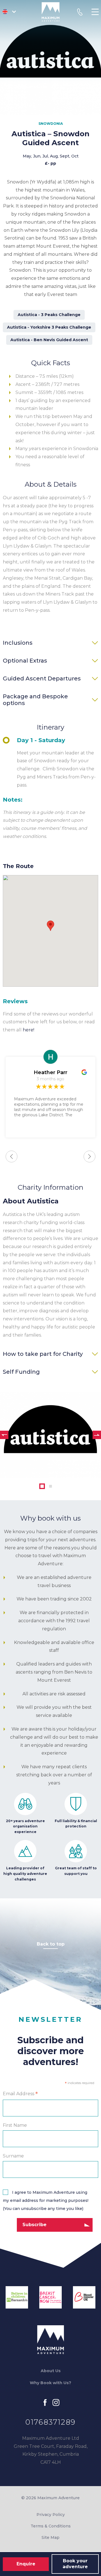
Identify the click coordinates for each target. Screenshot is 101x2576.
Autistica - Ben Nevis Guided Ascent (49, 340)
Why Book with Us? (50, 2383)
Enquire (26, 2564)
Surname (13, 2156)
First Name (15, 2125)
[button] (50, 926)
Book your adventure (75, 2564)
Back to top (51, 1944)
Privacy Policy (51, 2515)
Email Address (20, 2094)
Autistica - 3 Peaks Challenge (49, 315)
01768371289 (50, 2422)
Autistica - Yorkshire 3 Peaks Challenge (49, 327)
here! (28, 1030)
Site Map (50, 2537)
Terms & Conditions (51, 2526)
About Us (51, 2371)
